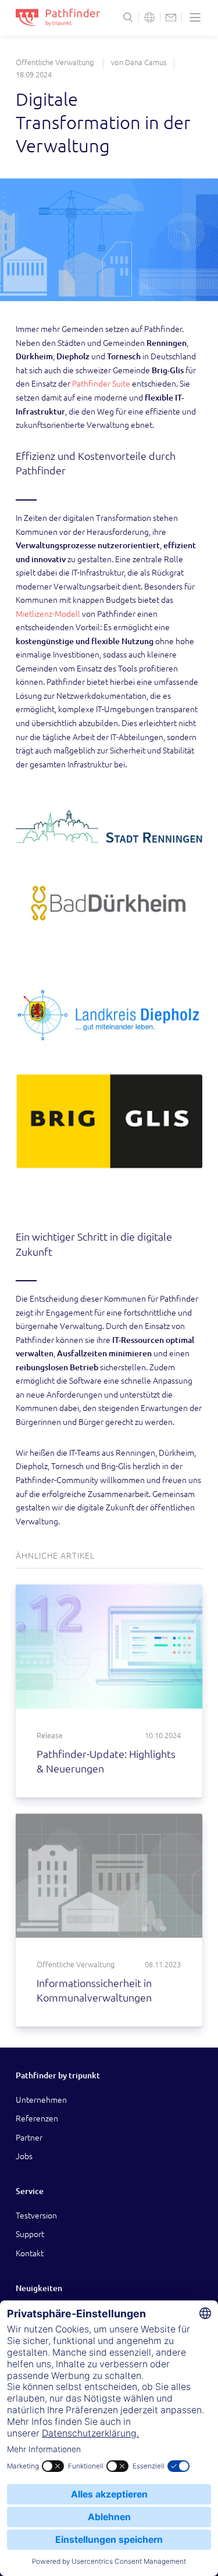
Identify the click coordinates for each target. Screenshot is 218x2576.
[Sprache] (149, 17)
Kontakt (30, 2253)
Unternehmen (41, 2100)
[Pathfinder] (58, 17)
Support (30, 2234)
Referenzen (37, 2118)
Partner (29, 2137)
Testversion (36, 2215)
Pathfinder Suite (101, 383)
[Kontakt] (171, 17)
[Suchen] (128, 17)
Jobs (24, 2156)
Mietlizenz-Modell (48, 614)
